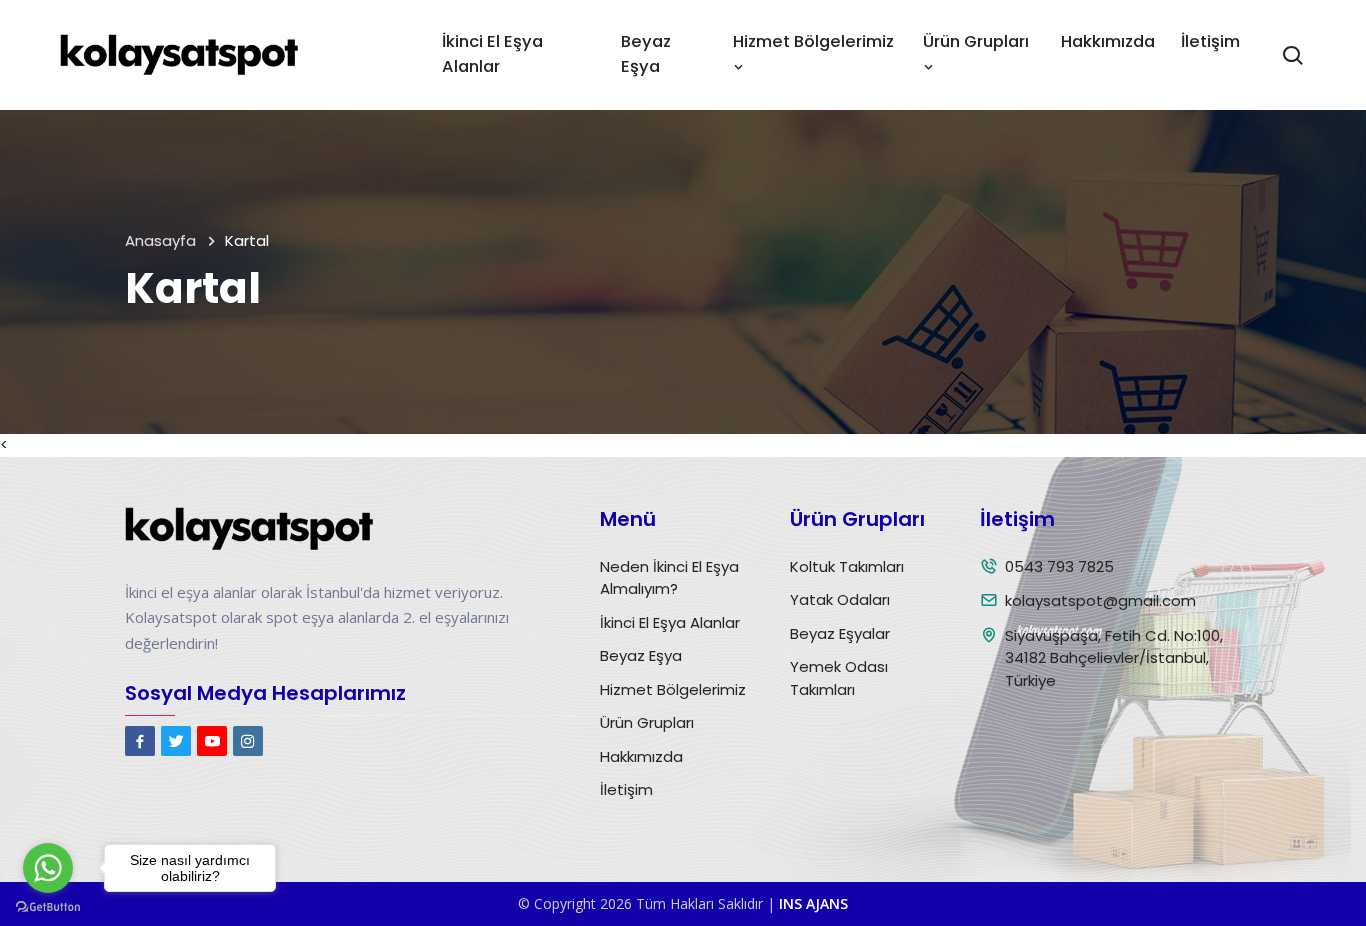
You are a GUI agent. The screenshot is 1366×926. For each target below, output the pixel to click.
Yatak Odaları (840, 599)
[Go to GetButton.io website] (48, 906)
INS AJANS (813, 903)
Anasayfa (160, 240)
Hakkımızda (1108, 41)
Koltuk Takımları (847, 566)
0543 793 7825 (1059, 566)
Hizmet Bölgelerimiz (673, 689)
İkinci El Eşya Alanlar (492, 54)
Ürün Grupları (647, 722)
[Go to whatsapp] (48, 868)
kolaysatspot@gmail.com (1100, 600)
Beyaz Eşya (646, 54)
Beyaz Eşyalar (840, 633)
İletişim (1210, 41)
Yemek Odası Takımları (839, 678)
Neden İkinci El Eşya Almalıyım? (669, 578)
